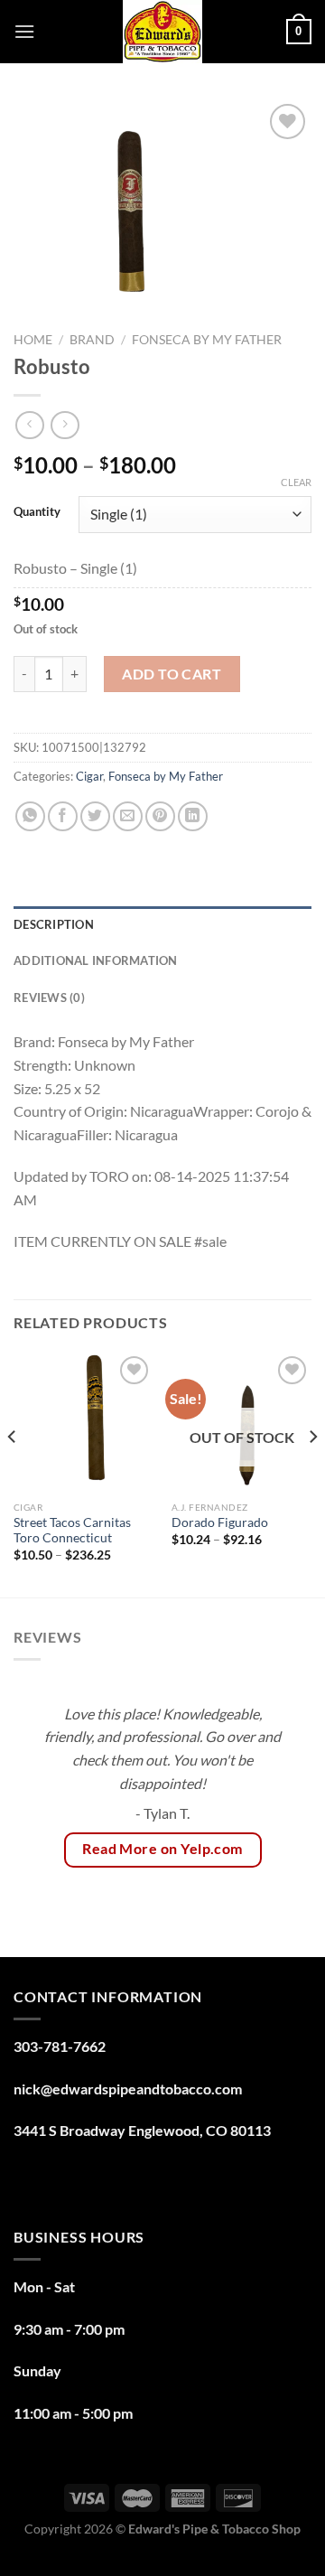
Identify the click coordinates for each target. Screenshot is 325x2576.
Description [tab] (54, 924)
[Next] (312, 1473)
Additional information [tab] (96, 960)
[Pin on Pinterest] (160, 816)
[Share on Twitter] (95, 816)
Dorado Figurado (220, 1522)
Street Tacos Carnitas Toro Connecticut (72, 1531)
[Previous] (13, 1473)
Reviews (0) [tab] (49, 998)
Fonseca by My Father (207, 340)
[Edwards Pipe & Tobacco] (163, 32)
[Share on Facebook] (63, 816)
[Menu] (24, 31)
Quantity (37, 512)
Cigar (89, 776)
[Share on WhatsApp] (30, 816)
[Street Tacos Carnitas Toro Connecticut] (84, 1422)
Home (33, 340)
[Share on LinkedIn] (193, 816)
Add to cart (172, 674)
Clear (296, 482)
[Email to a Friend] (128, 816)
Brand (92, 340)
